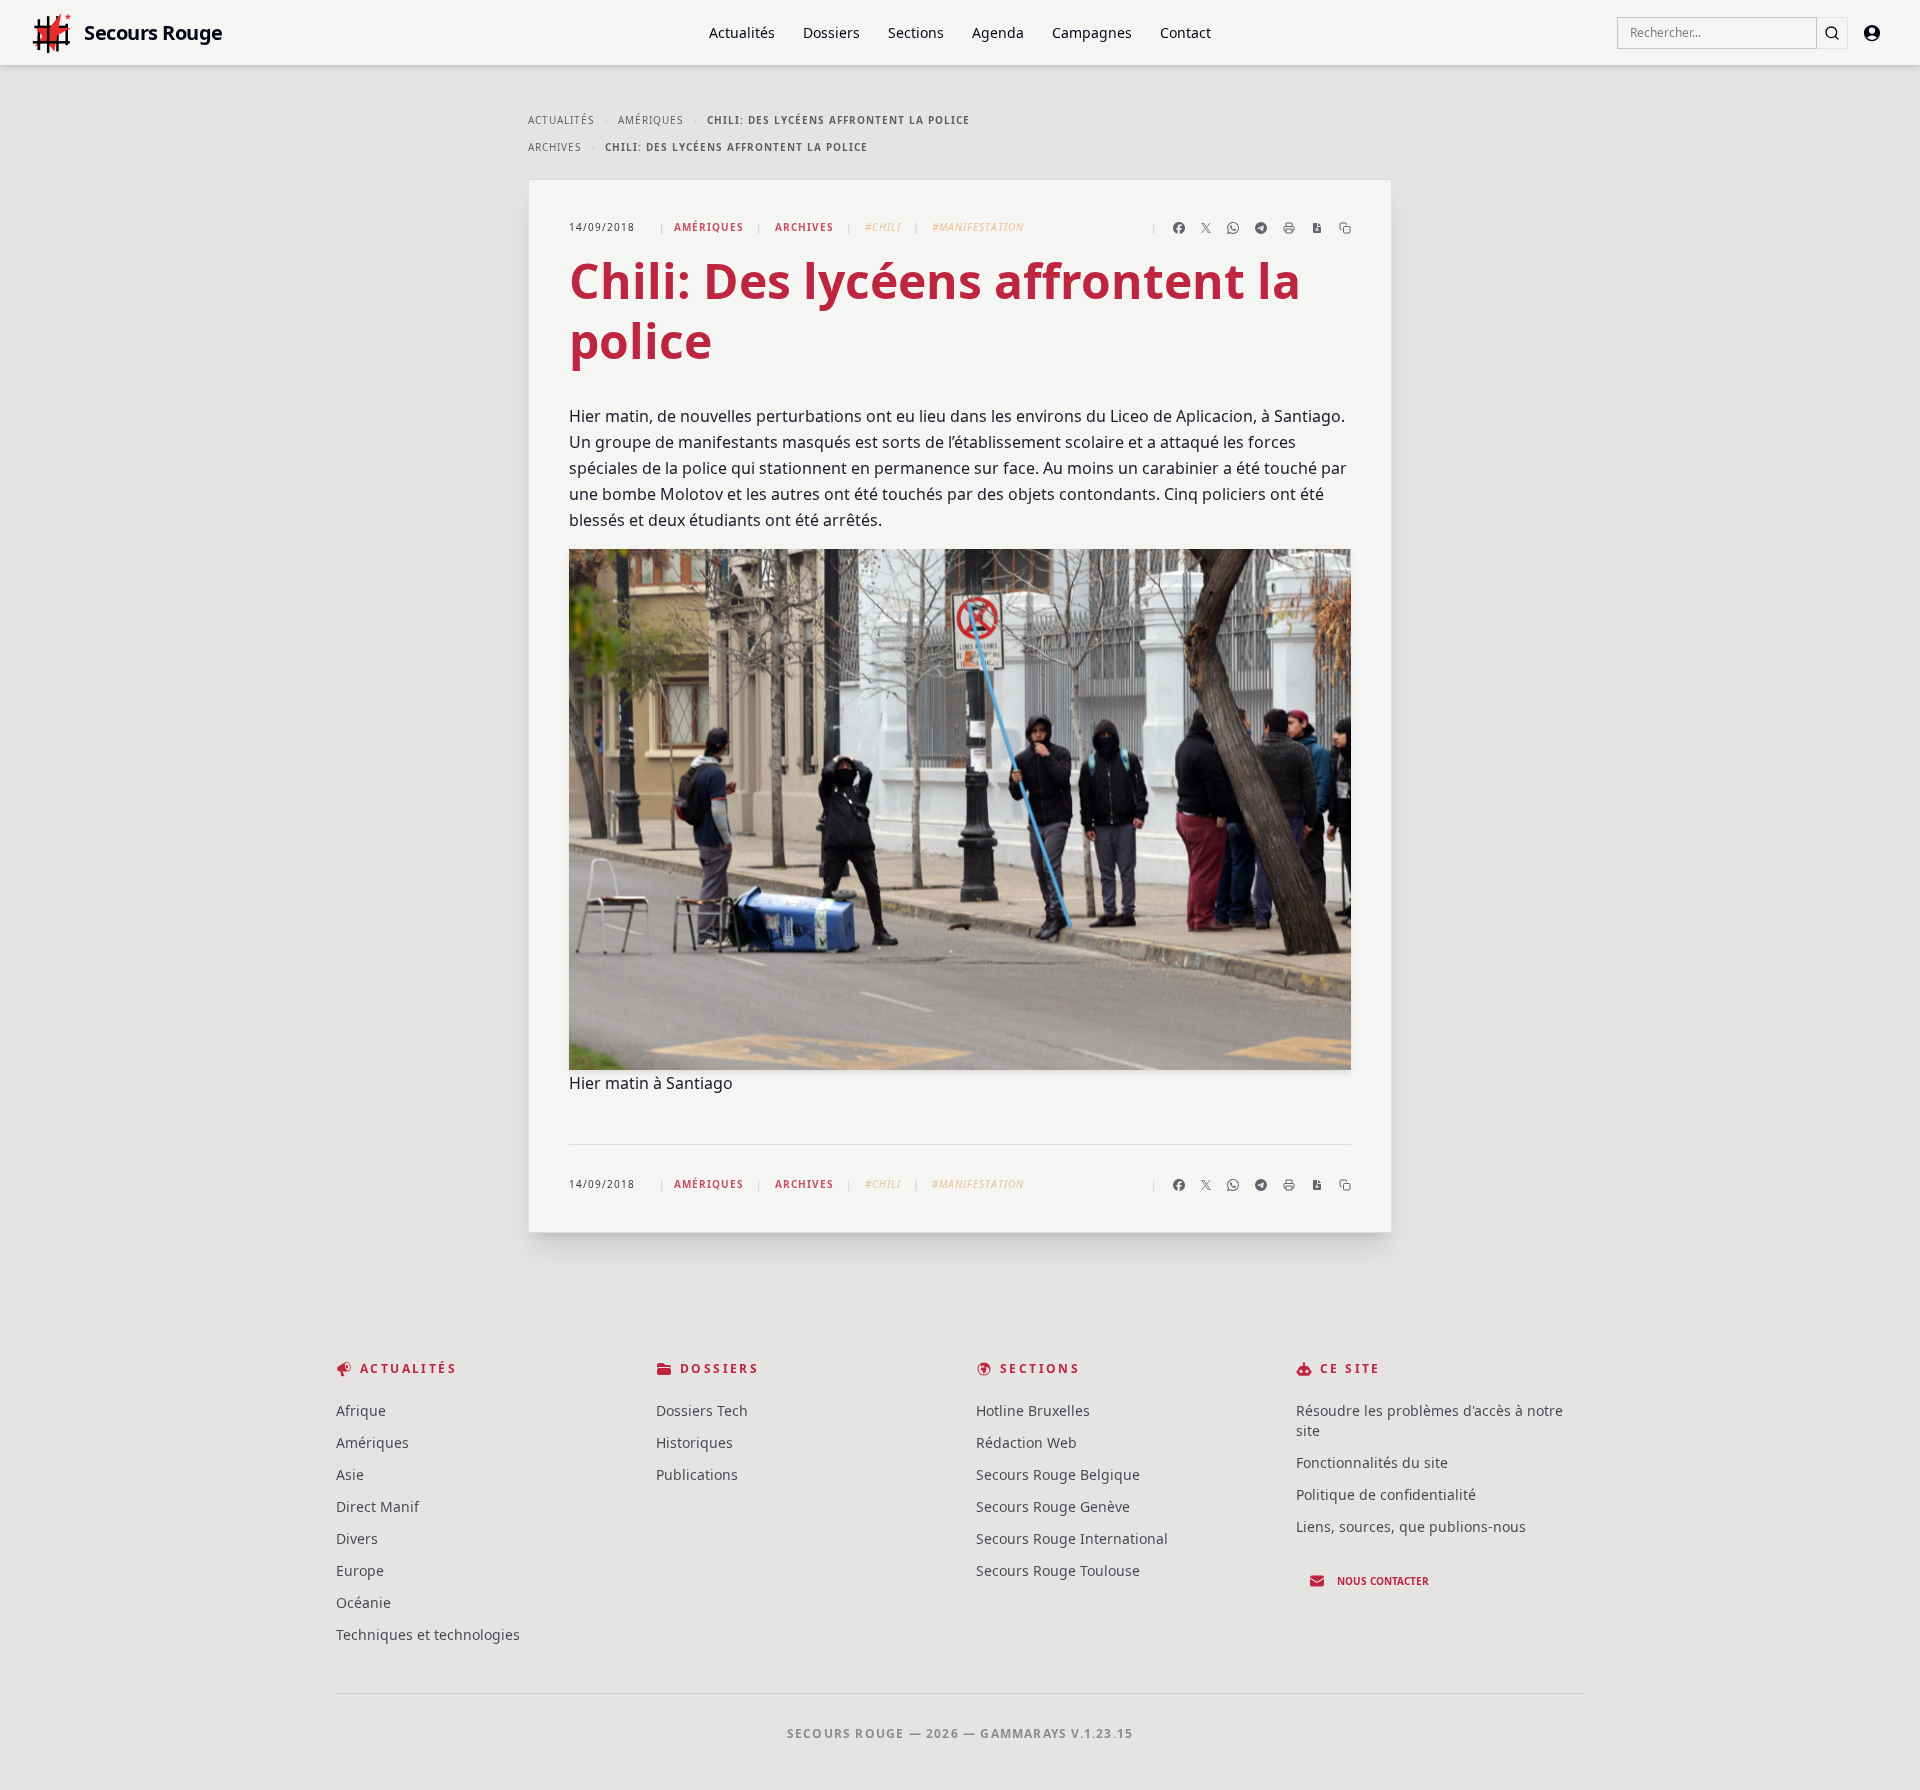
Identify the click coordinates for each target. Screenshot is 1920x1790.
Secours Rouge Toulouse (1058, 1570)
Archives (554, 147)
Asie (350, 1474)
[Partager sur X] (1206, 228)
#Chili (883, 227)
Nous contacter (1383, 1581)
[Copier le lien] (1345, 228)
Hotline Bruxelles (1033, 1410)
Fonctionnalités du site (1372, 1462)
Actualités (742, 32)
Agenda (998, 32)
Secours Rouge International (1072, 1538)
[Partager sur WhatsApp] (1233, 228)
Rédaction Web (1026, 1442)
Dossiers (831, 32)
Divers (357, 1538)
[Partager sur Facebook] (1179, 228)
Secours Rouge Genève (1053, 1506)
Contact (1185, 32)
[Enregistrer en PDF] (1317, 228)
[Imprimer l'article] (1289, 228)
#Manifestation (978, 227)
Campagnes (1092, 32)
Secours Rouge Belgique (1058, 1474)
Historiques (694, 1442)
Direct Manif (377, 1506)
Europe (360, 1570)
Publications (697, 1474)
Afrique (361, 1410)
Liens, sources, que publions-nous (1411, 1526)
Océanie (363, 1602)
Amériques (650, 120)
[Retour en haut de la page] (1876, 1746)
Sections (916, 32)
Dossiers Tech (702, 1410)
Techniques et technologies (428, 1634)
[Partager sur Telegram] (1261, 228)
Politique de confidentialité (1386, 1494)
